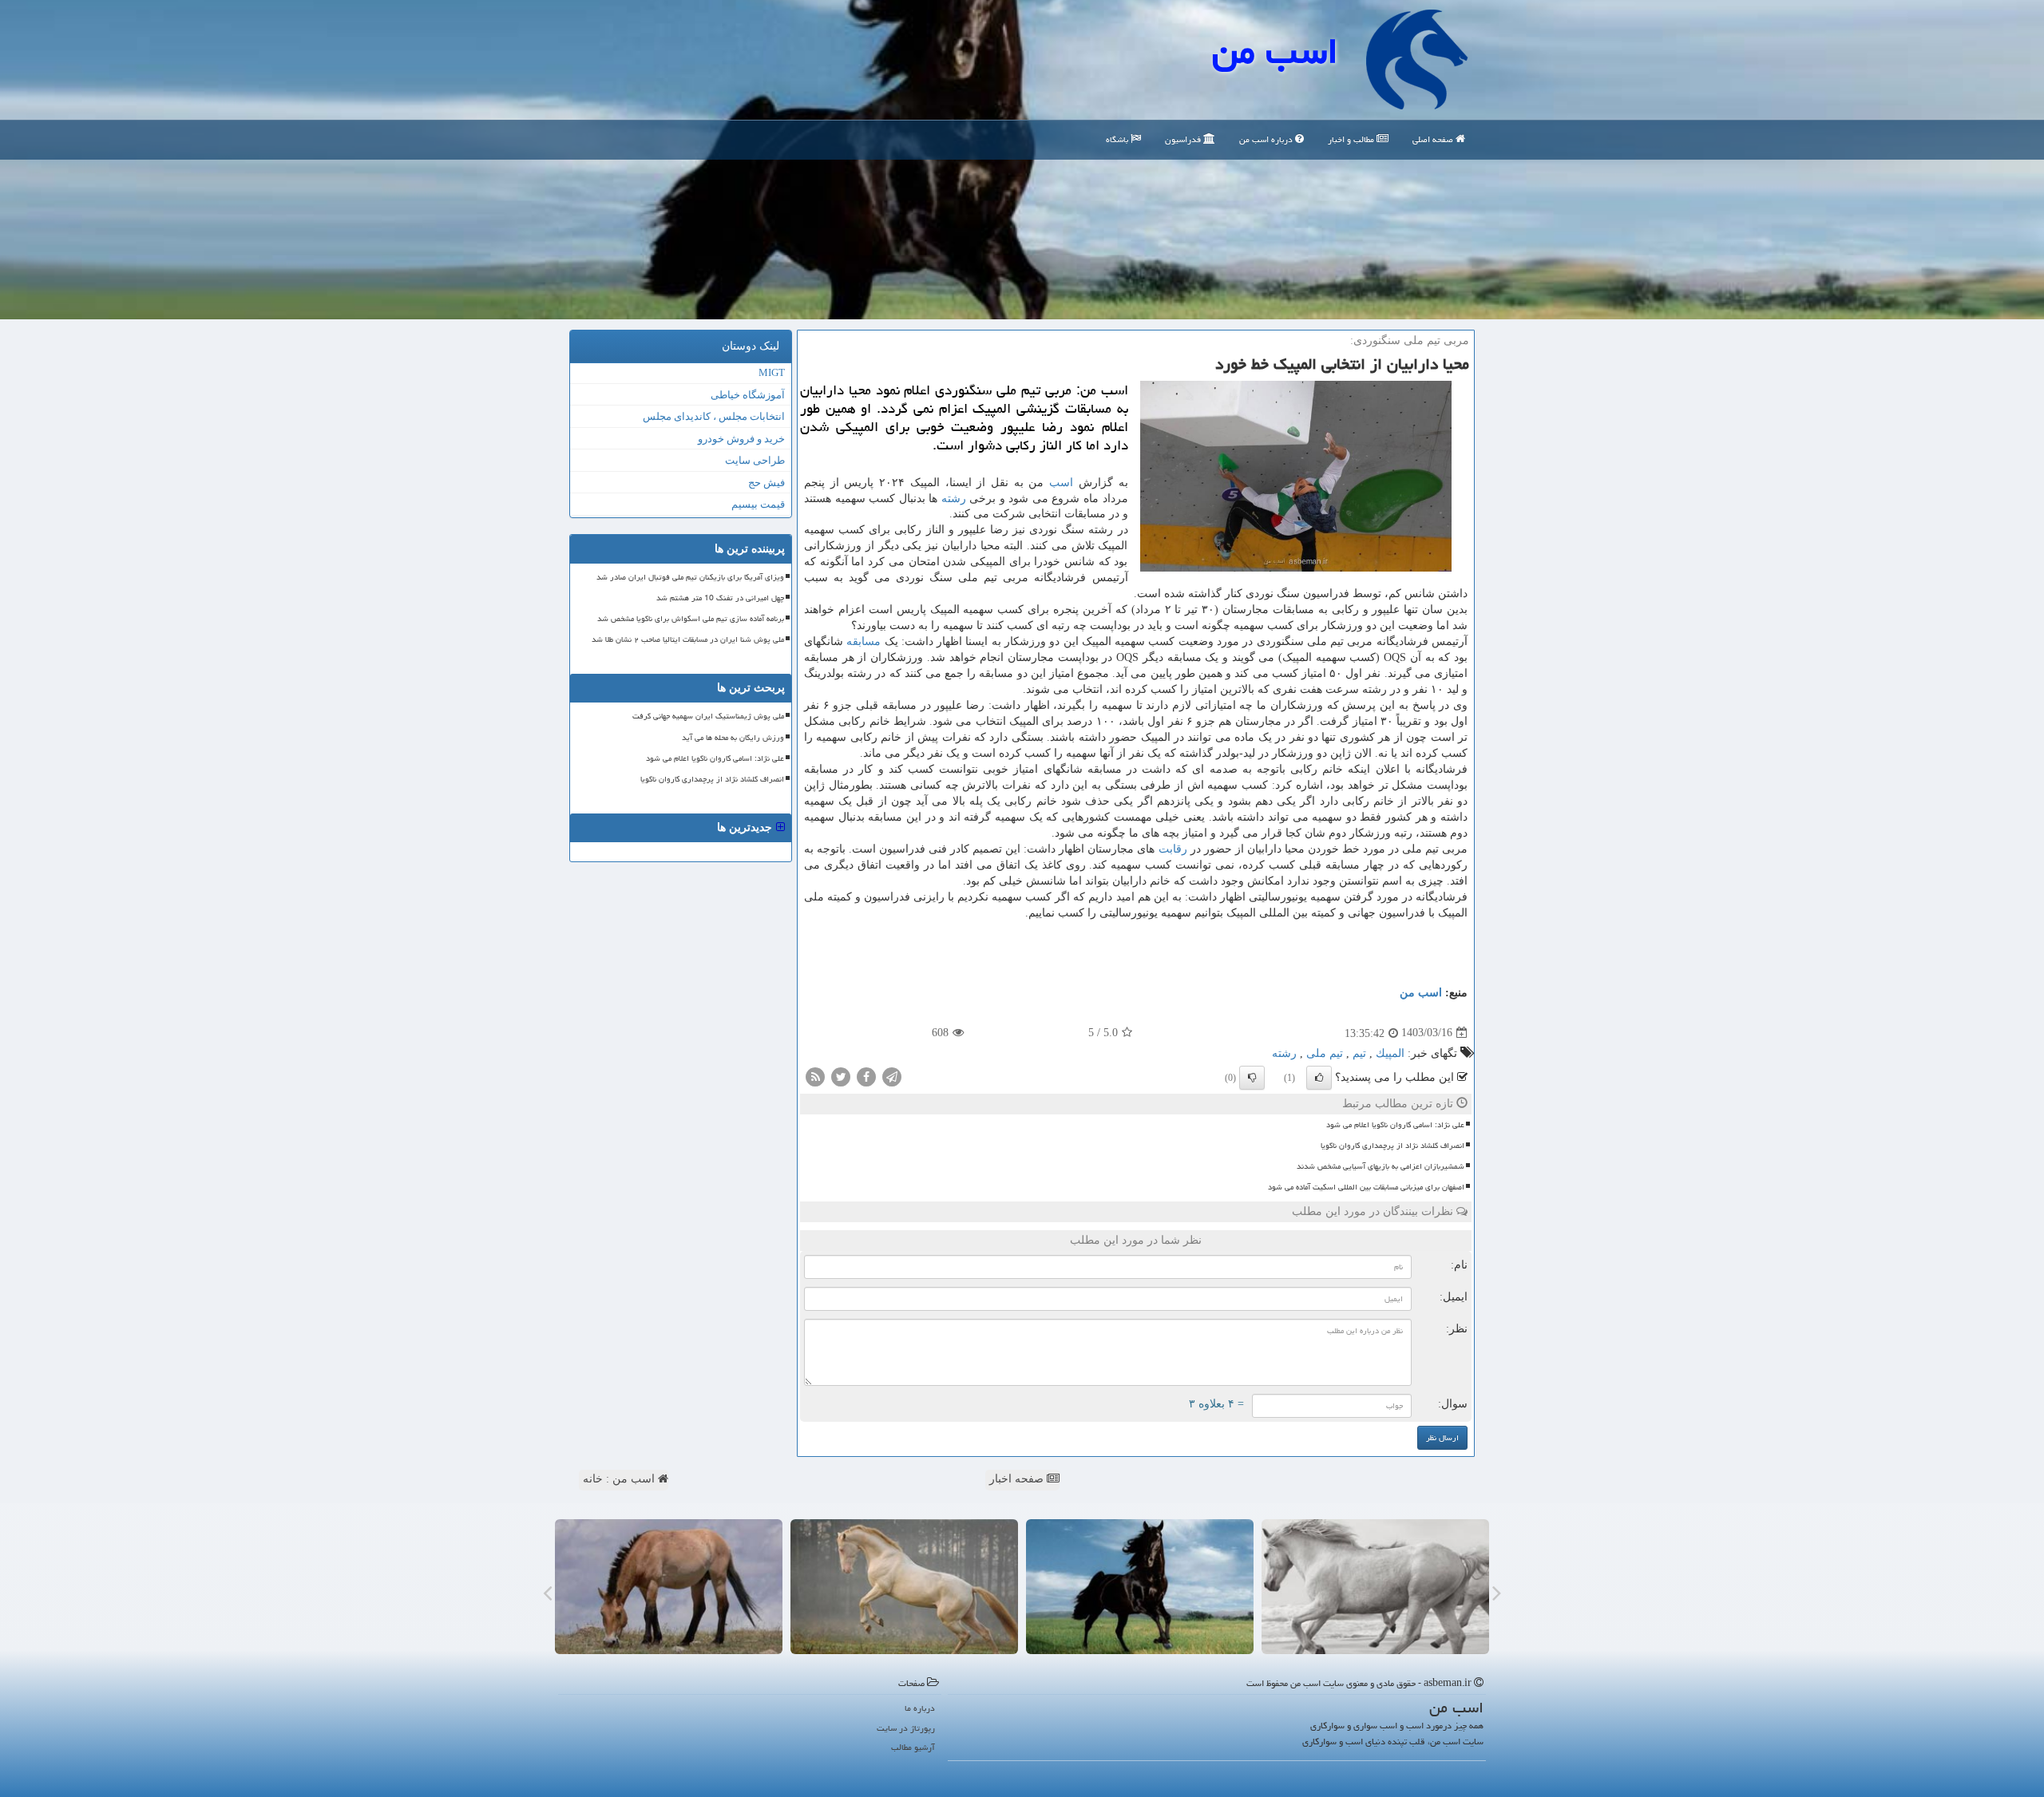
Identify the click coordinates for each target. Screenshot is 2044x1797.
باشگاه (1118, 139)
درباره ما (920, 1708)
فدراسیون (1184, 139)
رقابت (1173, 849)
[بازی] (1375, 1587)
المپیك (1390, 1053)
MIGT (772, 372)
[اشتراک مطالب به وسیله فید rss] (815, 1076)
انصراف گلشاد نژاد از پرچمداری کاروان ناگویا (1392, 1146)
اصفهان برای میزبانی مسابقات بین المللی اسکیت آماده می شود (1366, 1187)
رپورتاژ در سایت (906, 1728)
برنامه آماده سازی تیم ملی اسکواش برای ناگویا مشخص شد (691, 619)
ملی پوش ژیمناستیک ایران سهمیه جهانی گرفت (708, 716)
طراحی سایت (755, 460)
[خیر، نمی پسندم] (1252, 1078)
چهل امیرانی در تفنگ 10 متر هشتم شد (720, 598)
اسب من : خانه (620, 1479)
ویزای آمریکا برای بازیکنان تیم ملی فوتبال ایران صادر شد (690, 577)
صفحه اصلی (1434, 139)
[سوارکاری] (669, 1587)
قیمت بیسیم (758, 504)
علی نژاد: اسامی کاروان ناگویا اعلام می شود (1395, 1125)
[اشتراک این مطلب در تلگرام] (892, 1076)
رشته (954, 499)
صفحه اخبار (1018, 1479)
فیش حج (766, 483)
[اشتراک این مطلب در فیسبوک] (866, 1076)
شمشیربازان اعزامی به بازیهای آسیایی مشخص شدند (1380, 1166)
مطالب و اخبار (1352, 139)
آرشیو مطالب (913, 1747)
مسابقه (864, 641)
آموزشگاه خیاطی (748, 395)
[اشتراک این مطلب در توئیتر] (841, 1076)
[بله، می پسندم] (1319, 1078)
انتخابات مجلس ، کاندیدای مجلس (714, 416)
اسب (1061, 483)
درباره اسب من (1267, 139)
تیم (1359, 1053)
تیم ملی (1325, 1053)
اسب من (1275, 51)
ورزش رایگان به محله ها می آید (733, 738)
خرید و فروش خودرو (741, 439)
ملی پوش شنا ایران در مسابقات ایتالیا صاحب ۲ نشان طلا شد (688, 639)
